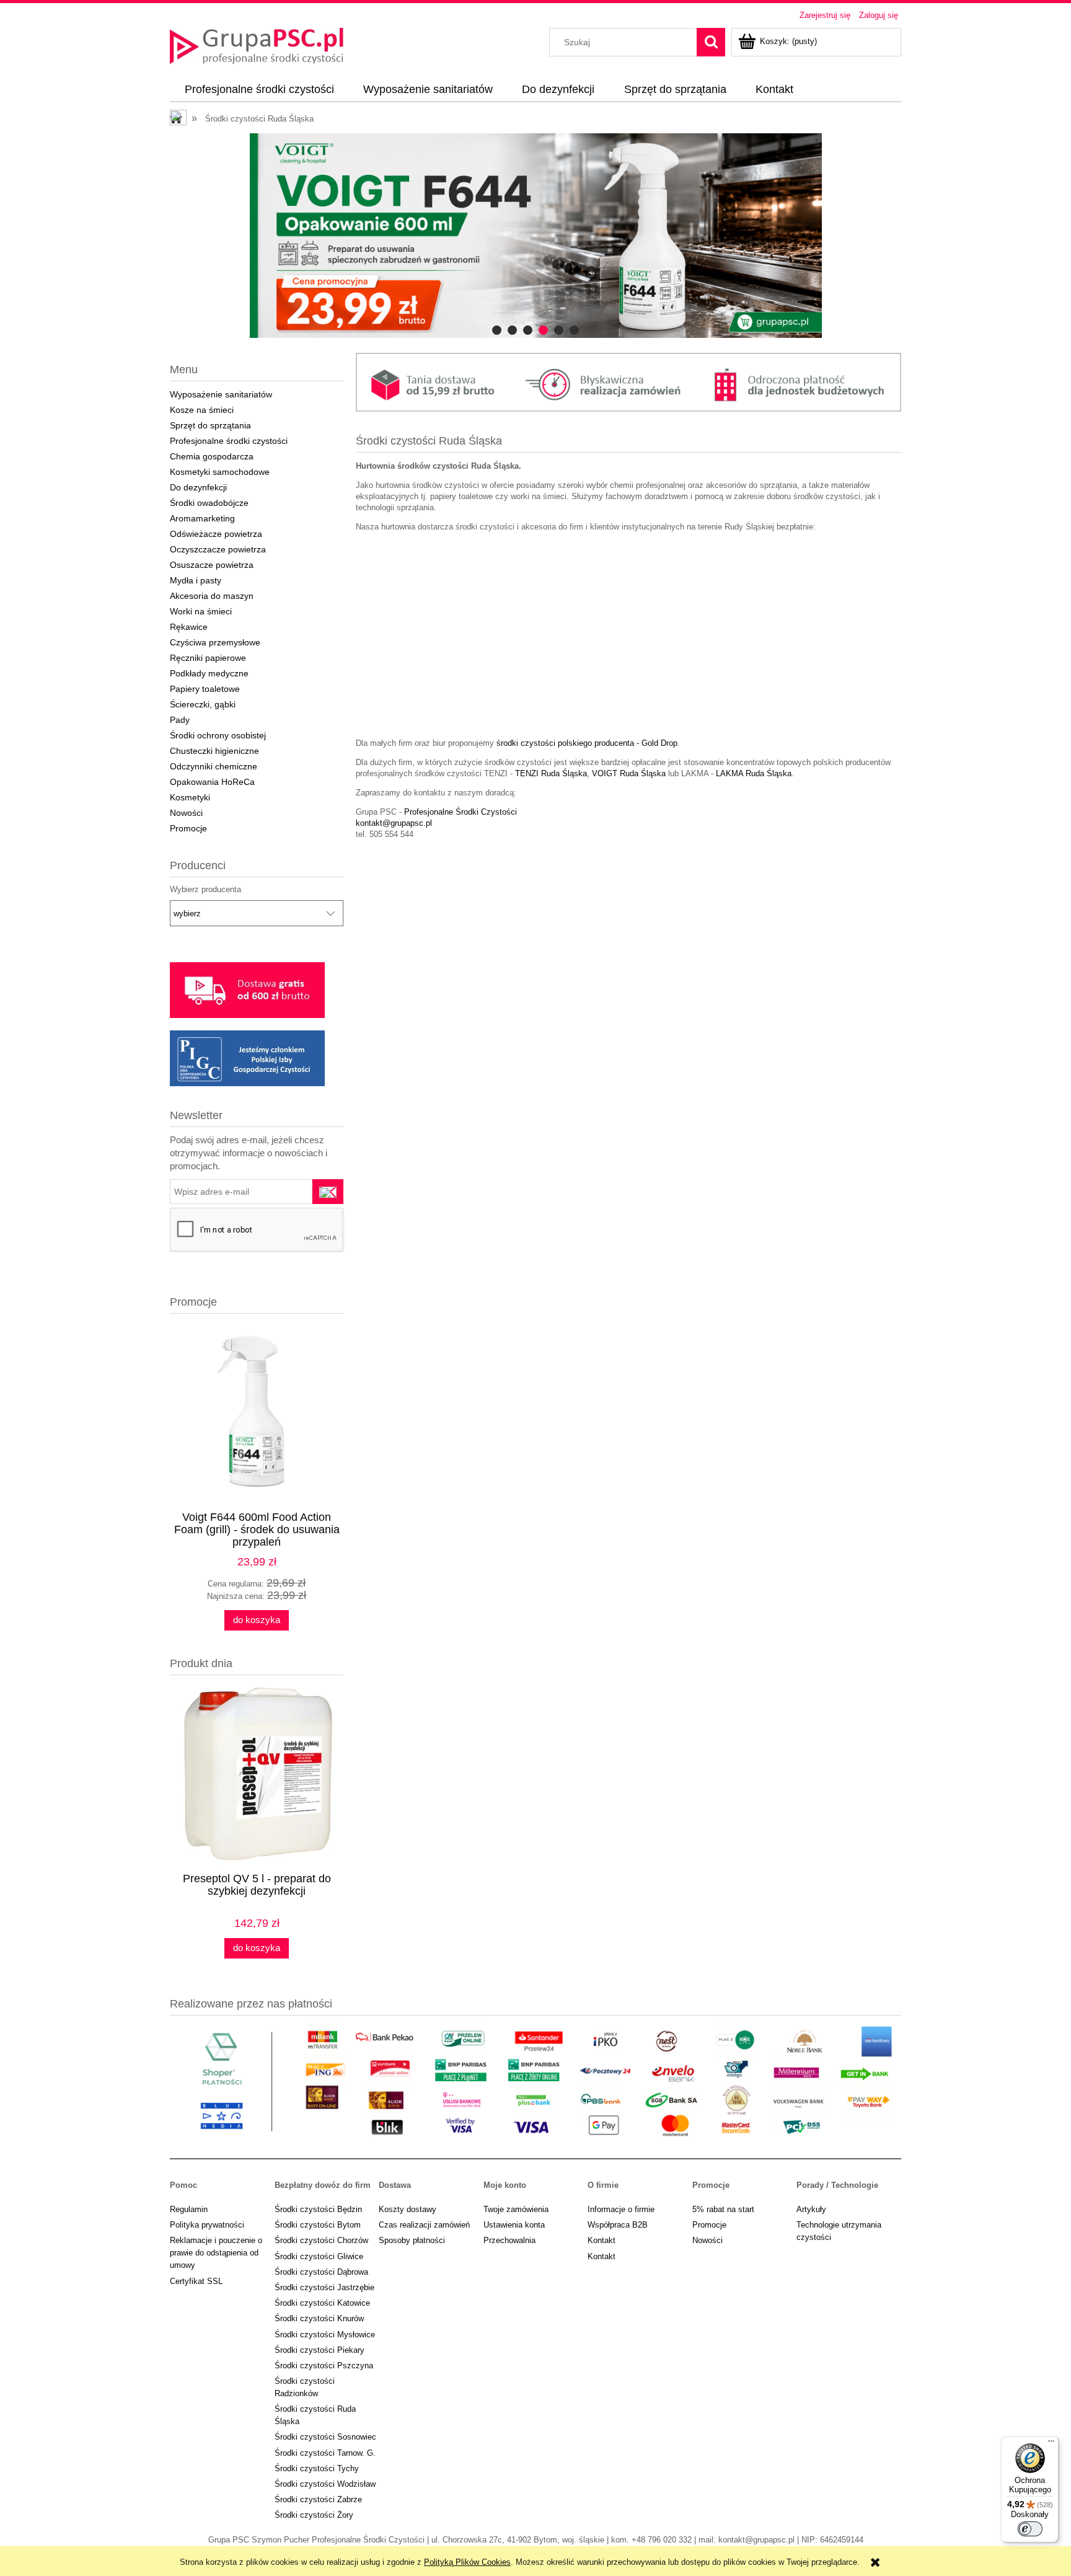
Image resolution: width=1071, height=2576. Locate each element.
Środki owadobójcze (209, 503)
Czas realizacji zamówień (424, 2225)
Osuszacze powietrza (212, 565)
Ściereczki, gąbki (203, 704)
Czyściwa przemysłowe (215, 642)
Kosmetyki (190, 797)
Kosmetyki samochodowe (220, 472)
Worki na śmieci (201, 611)
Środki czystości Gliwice (319, 2256)
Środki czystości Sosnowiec (325, 2437)
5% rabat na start (723, 2209)
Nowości (186, 813)
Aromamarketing (202, 518)
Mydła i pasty (196, 580)
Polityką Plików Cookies (467, 2562)
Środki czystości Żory (314, 2515)
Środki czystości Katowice (322, 2303)
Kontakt (602, 2240)
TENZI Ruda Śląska (551, 773)
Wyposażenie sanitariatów (221, 394)
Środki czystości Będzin (318, 2209)
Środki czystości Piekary (320, 2350)
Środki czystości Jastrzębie (324, 2287)
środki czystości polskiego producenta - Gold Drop (586, 743)
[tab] (497, 330)
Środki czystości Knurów (319, 2318)
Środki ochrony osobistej (218, 735)
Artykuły (811, 2209)
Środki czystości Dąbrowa (321, 2272)
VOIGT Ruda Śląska (629, 773)
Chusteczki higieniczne (214, 751)
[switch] (1030, 2529)
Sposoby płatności (412, 2240)
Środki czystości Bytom (318, 2225)
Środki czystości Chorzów (321, 2240)
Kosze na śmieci (202, 410)
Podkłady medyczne (209, 673)
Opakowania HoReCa (212, 782)
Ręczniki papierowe (208, 658)
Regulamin (189, 2209)
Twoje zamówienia (516, 2209)
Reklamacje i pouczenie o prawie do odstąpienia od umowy (216, 2253)
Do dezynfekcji (198, 487)
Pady (180, 720)
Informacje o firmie (621, 2209)
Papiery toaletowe (205, 689)
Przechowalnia (509, 2240)
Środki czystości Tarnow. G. (325, 2453)
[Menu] (1051, 2444)
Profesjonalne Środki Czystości (461, 812)
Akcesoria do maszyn (212, 596)
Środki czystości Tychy (317, 2468)
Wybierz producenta (205, 890)
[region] (535, 236)
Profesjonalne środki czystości (229, 441)
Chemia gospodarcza (212, 456)
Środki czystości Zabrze (318, 2499)
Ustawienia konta (514, 2225)
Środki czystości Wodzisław (325, 2484)
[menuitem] (259, 90)
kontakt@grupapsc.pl (394, 823)
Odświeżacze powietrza (216, 534)
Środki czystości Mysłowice (325, 2335)
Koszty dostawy (408, 2209)
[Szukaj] (711, 42)
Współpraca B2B (618, 2225)
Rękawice (189, 627)
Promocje (188, 828)
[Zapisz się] (328, 1192)
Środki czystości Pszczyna (324, 2366)
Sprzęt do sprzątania (210, 425)
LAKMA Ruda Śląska (754, 773)
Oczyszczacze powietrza (218, 549)
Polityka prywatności (207, 2225)
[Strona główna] (257, 45)
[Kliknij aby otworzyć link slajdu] (535, 236)
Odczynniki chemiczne (214, 766)
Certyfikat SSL (196, 2281)
